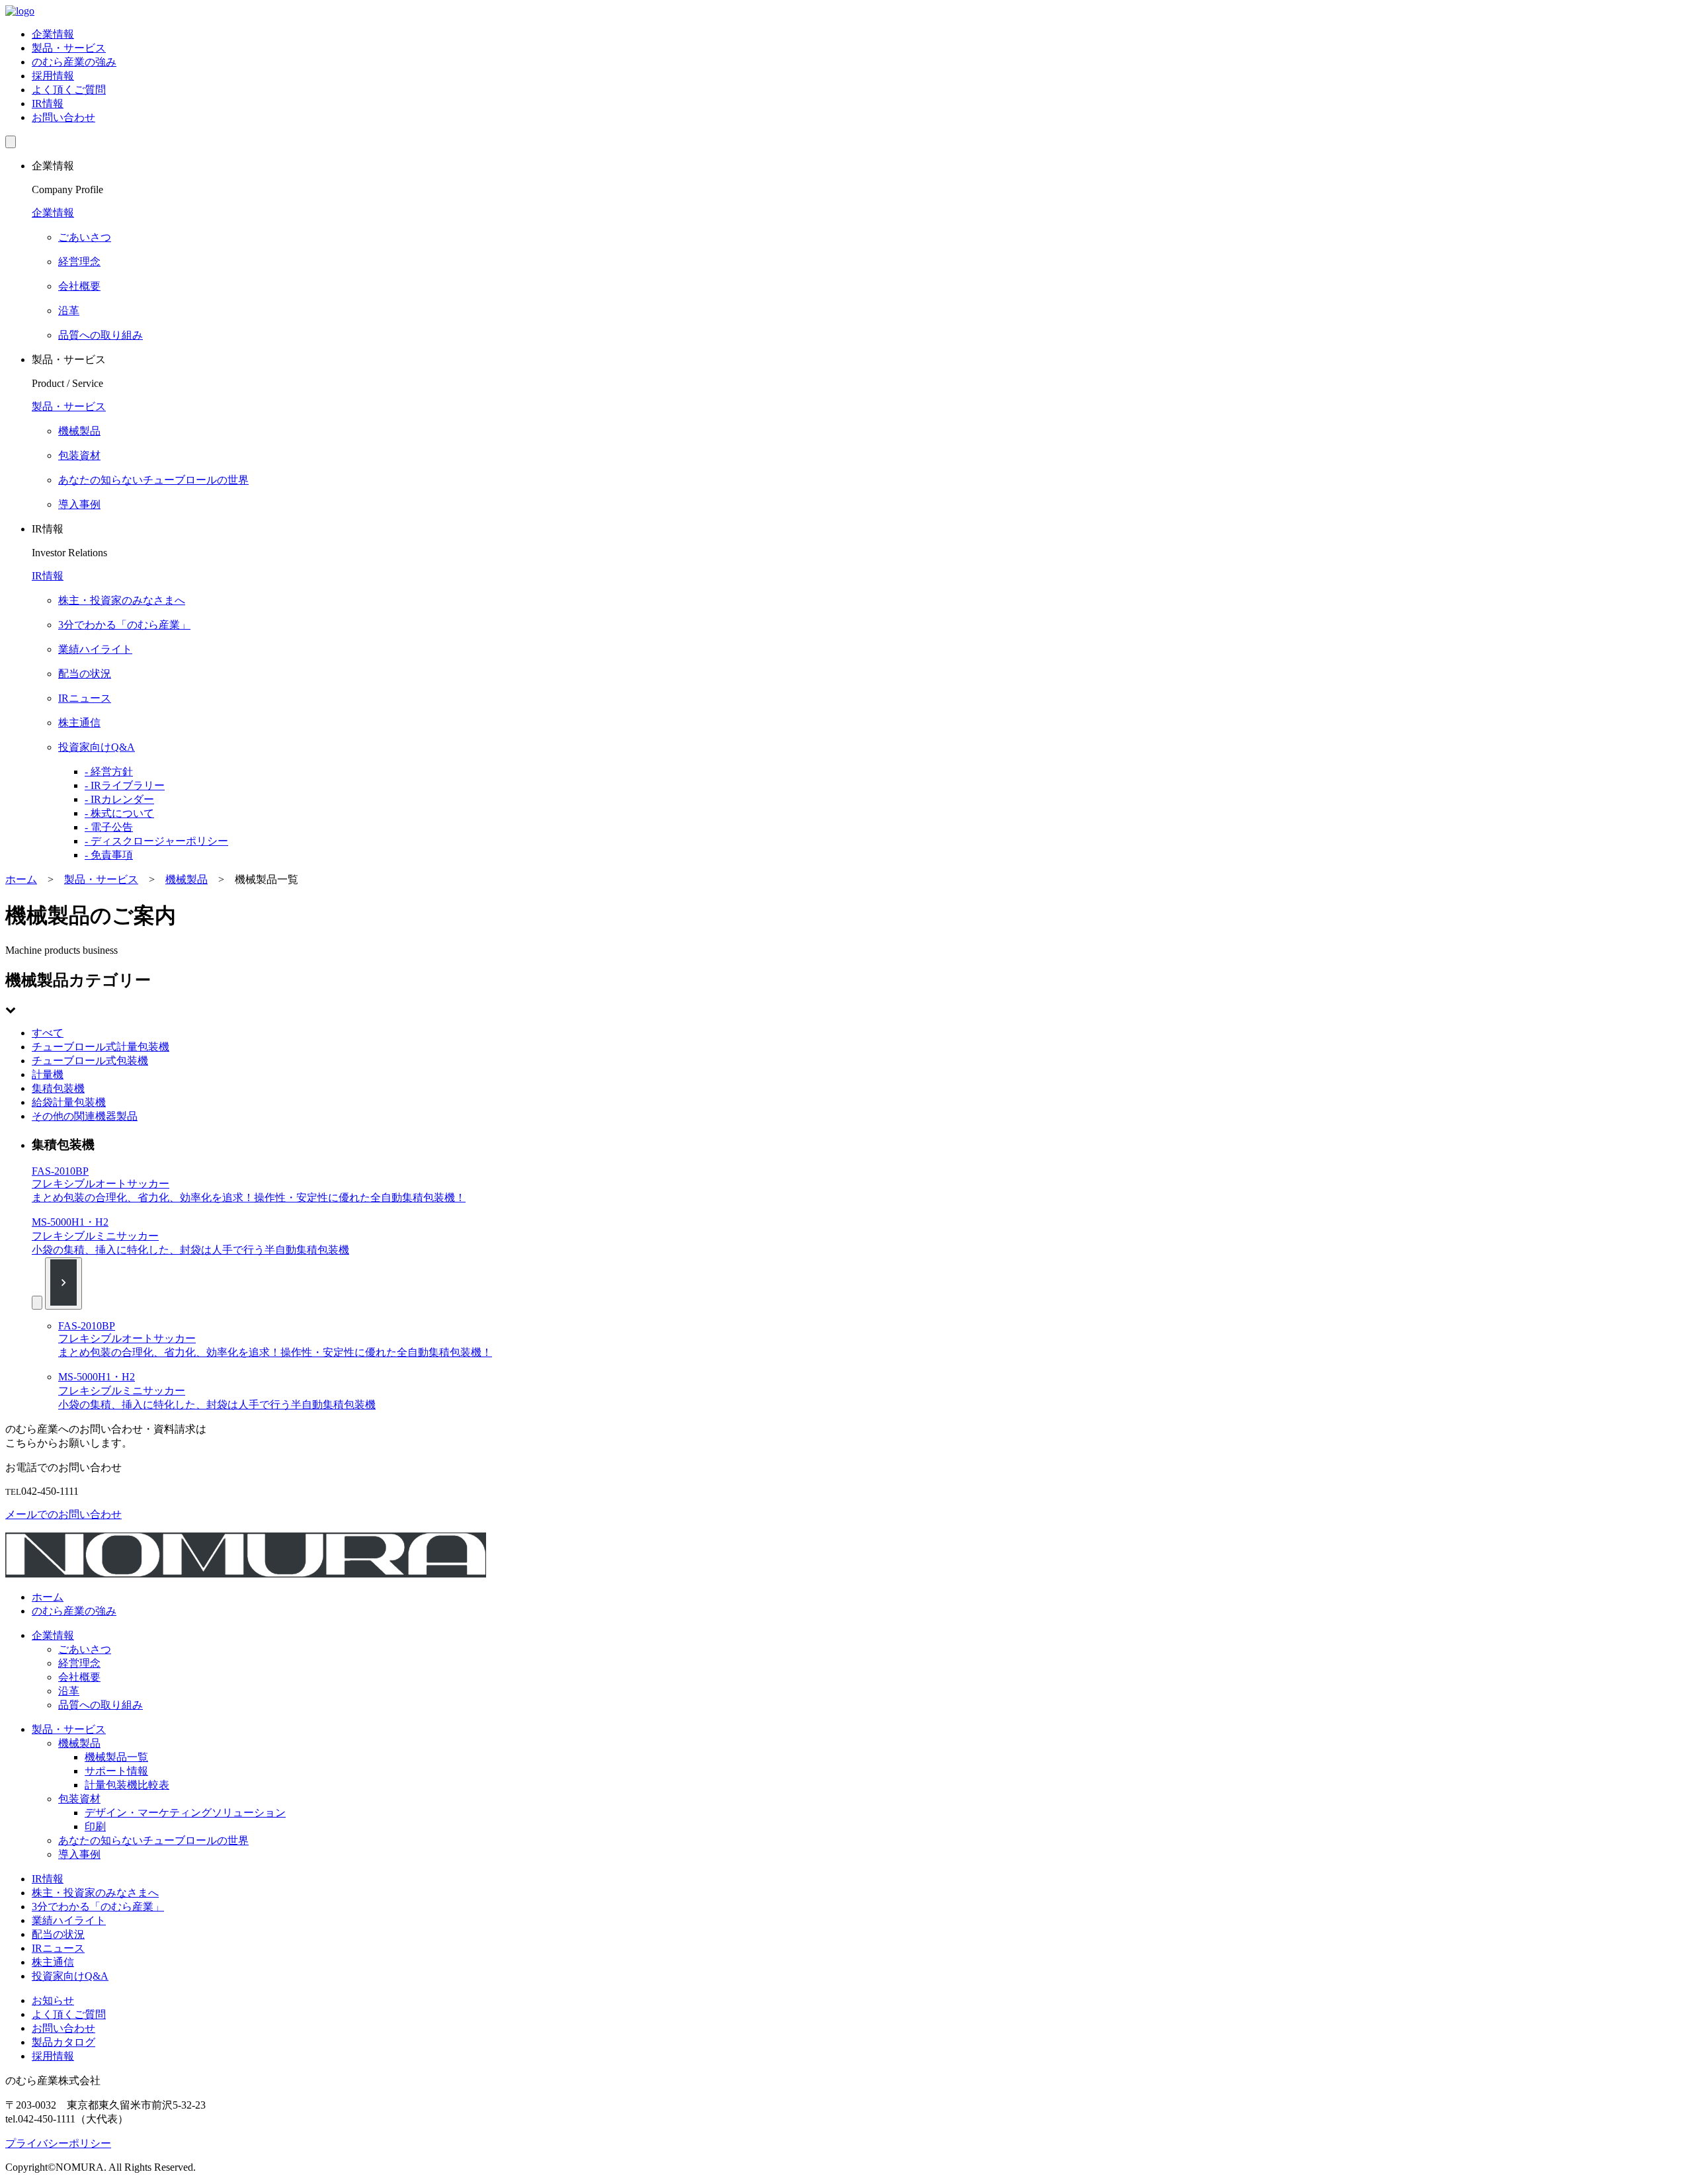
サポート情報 (116, 1771)
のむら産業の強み (74, 62)
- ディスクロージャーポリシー (156, 841)
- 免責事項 (109, 855)
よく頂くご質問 (69, 90)
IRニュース (58, 1948)
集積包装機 (58, 1088)
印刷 (95, 1827)
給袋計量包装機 (69, 1102)
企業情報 (53, 34)
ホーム (48, 1597)
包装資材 (79, 1799)
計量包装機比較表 (127, 1785)
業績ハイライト (69, 1920)
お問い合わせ (63, 117)
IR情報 (48, 104)
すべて (48, 1033)
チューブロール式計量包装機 (101, 1047)
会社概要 (79, 1677)
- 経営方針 (109, 772)
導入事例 (79, 1854)
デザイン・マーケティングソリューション (185, 1813)
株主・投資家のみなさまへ (95, 1893)
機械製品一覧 (116, 1757)
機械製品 (79, 1743)
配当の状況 (58, 1934)
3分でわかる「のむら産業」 (98, 1907)
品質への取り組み (101, 1705)
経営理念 (79, 1663)
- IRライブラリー (125, 785)
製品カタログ (63, 2042)
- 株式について (119, 813)
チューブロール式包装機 (90, 1061)
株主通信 (53, 1962)
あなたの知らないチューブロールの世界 (153, 1840)
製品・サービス (69, 48)
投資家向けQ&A (70, 1976)
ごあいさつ (85, 1649)
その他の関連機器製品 (85, 1116)
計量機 (48, 1074)
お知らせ (53, 2000)
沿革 (69, 1691)
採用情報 (53, 76)
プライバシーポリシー (58, 2143)
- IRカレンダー (119, 799)
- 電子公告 (109, 827)
